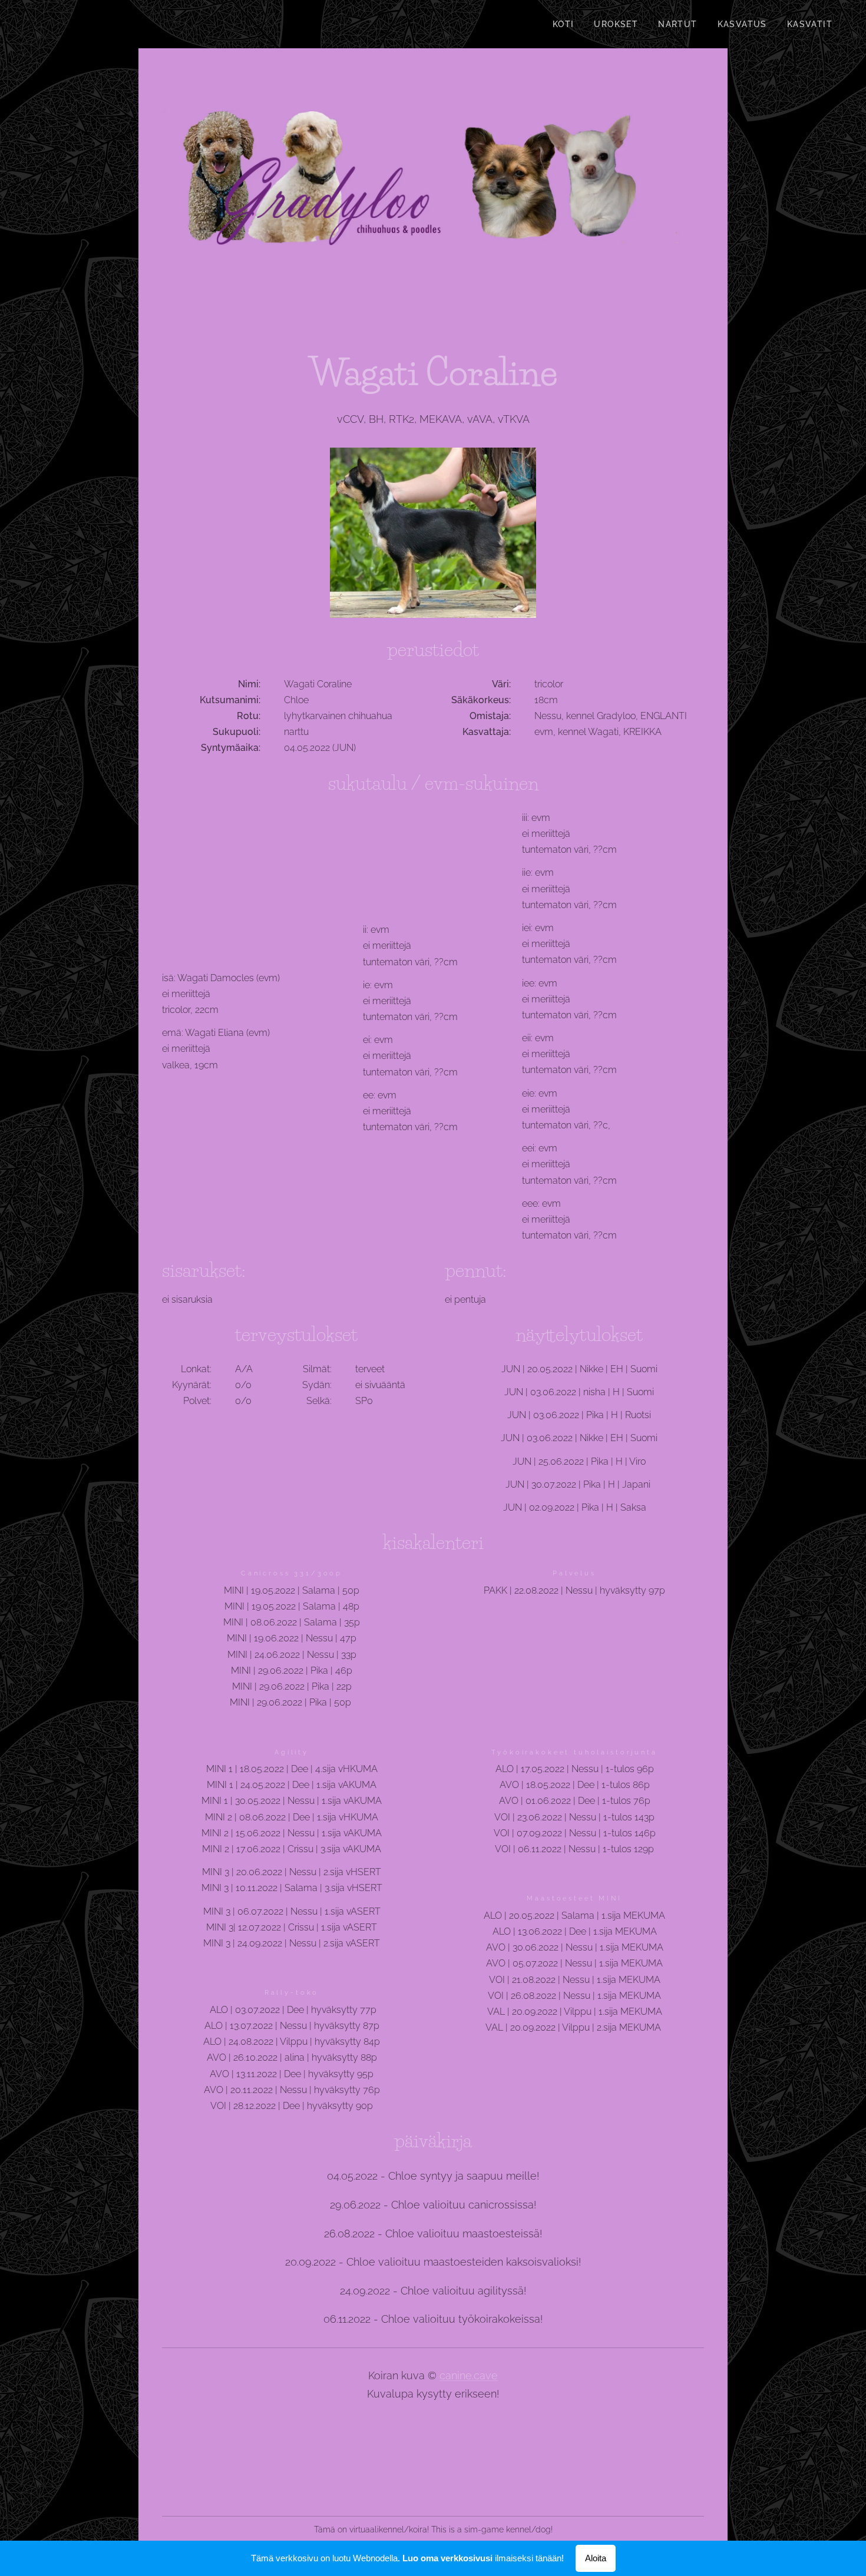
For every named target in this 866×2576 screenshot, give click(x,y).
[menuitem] (563, 24)
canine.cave (469, 2375)
